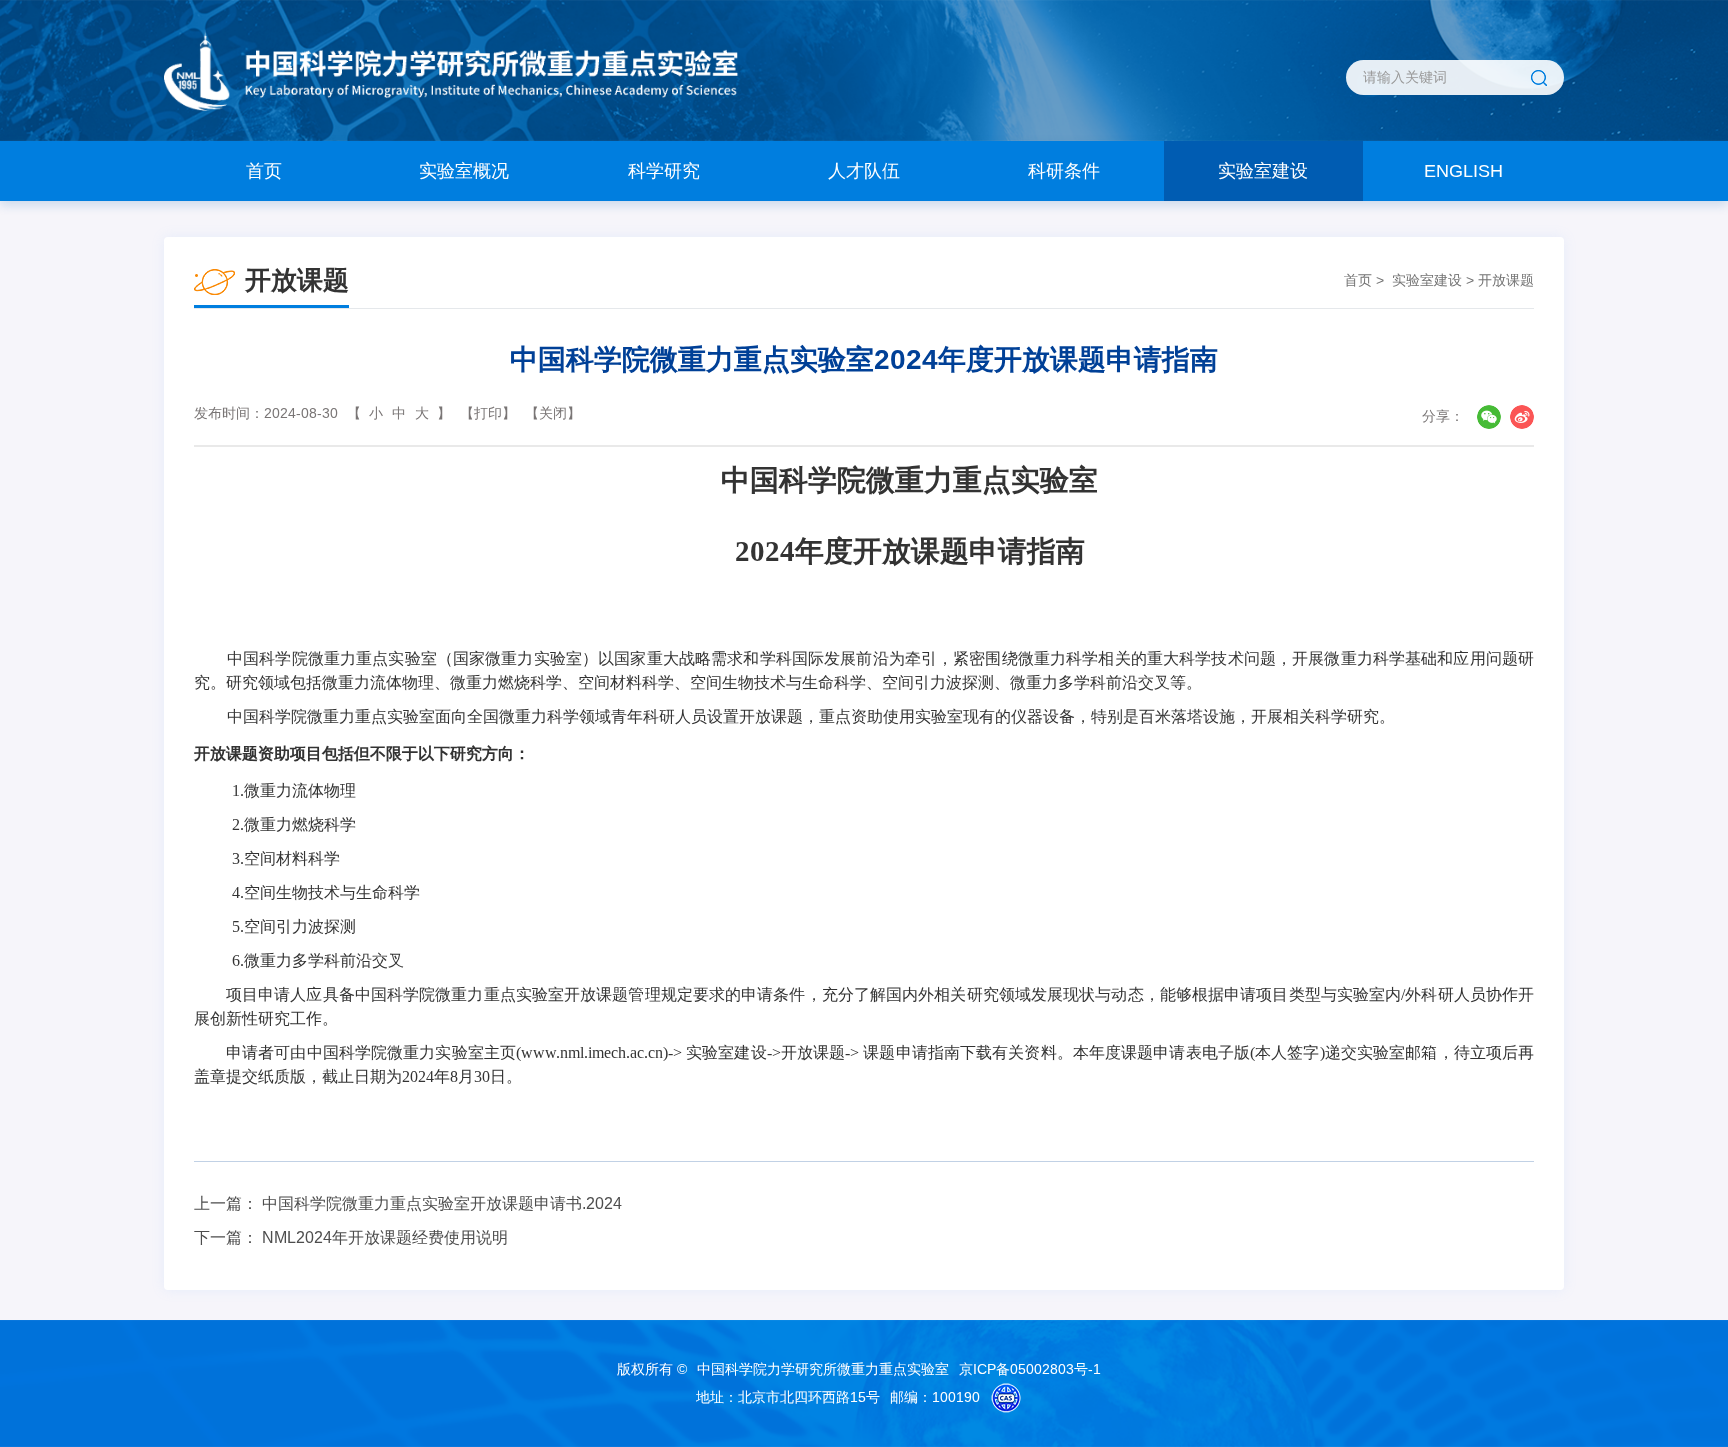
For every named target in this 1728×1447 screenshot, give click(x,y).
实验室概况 (464, 171)
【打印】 (488, 413)
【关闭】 (553, 413)
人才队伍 (864, 171)
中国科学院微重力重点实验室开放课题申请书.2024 (442, 1203)
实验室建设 (1263, 171)
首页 (264, 171)
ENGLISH (1463, 171)
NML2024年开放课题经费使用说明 (385, 1237)
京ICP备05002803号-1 (1030, 1369)
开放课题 (1506, 280)
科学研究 (664, 171)
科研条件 (1064, 171)
